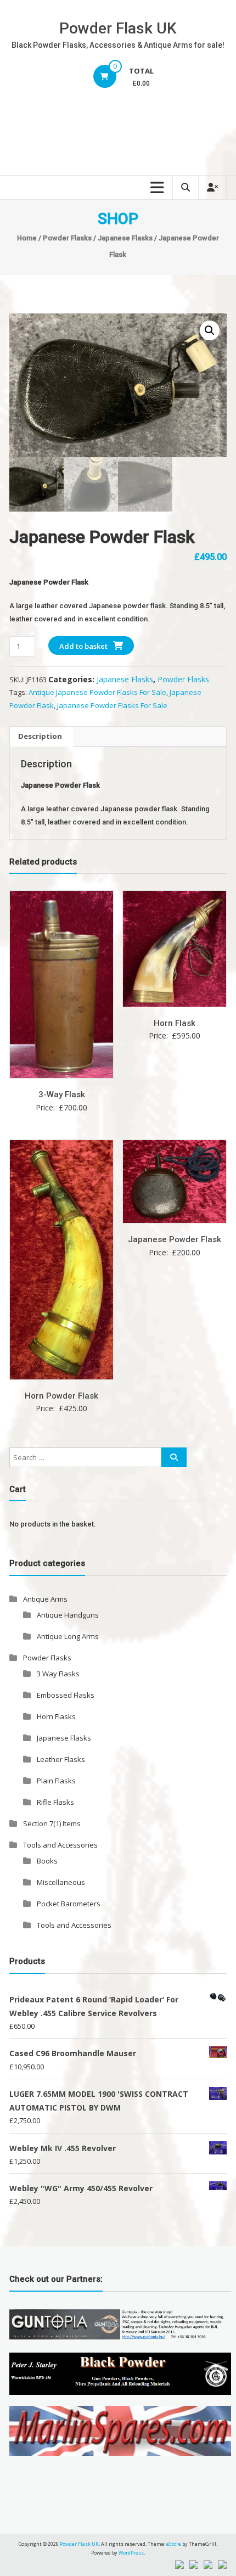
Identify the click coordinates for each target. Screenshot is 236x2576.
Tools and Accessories (60, 1845)
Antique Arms (45, 1599)
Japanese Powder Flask (175, 1239)
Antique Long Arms (68, 1636)
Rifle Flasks (55, 1802)
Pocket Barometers (69, 1904)
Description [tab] (40, 736)
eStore (174, 2544)
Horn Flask (175, 1023)
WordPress (131, 2553)
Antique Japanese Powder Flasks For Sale (97, 692)
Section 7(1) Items (52, 1823)
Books (47, 1861)
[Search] (174, 1457)
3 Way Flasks (58, 1674)
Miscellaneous (61, 1882)
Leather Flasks (61, 1759)
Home (27, 238)
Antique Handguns (68, 1615)
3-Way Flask (62, 1095)
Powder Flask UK (118, 28)
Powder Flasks (67, 238)
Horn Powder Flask (61, 1396)
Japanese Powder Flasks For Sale (112, 705)
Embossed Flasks (66, 1695)
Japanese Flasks (125, 238)
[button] (210, 330)
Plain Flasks (56, 1781)
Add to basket (83, 646)
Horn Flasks (56, 1716)
